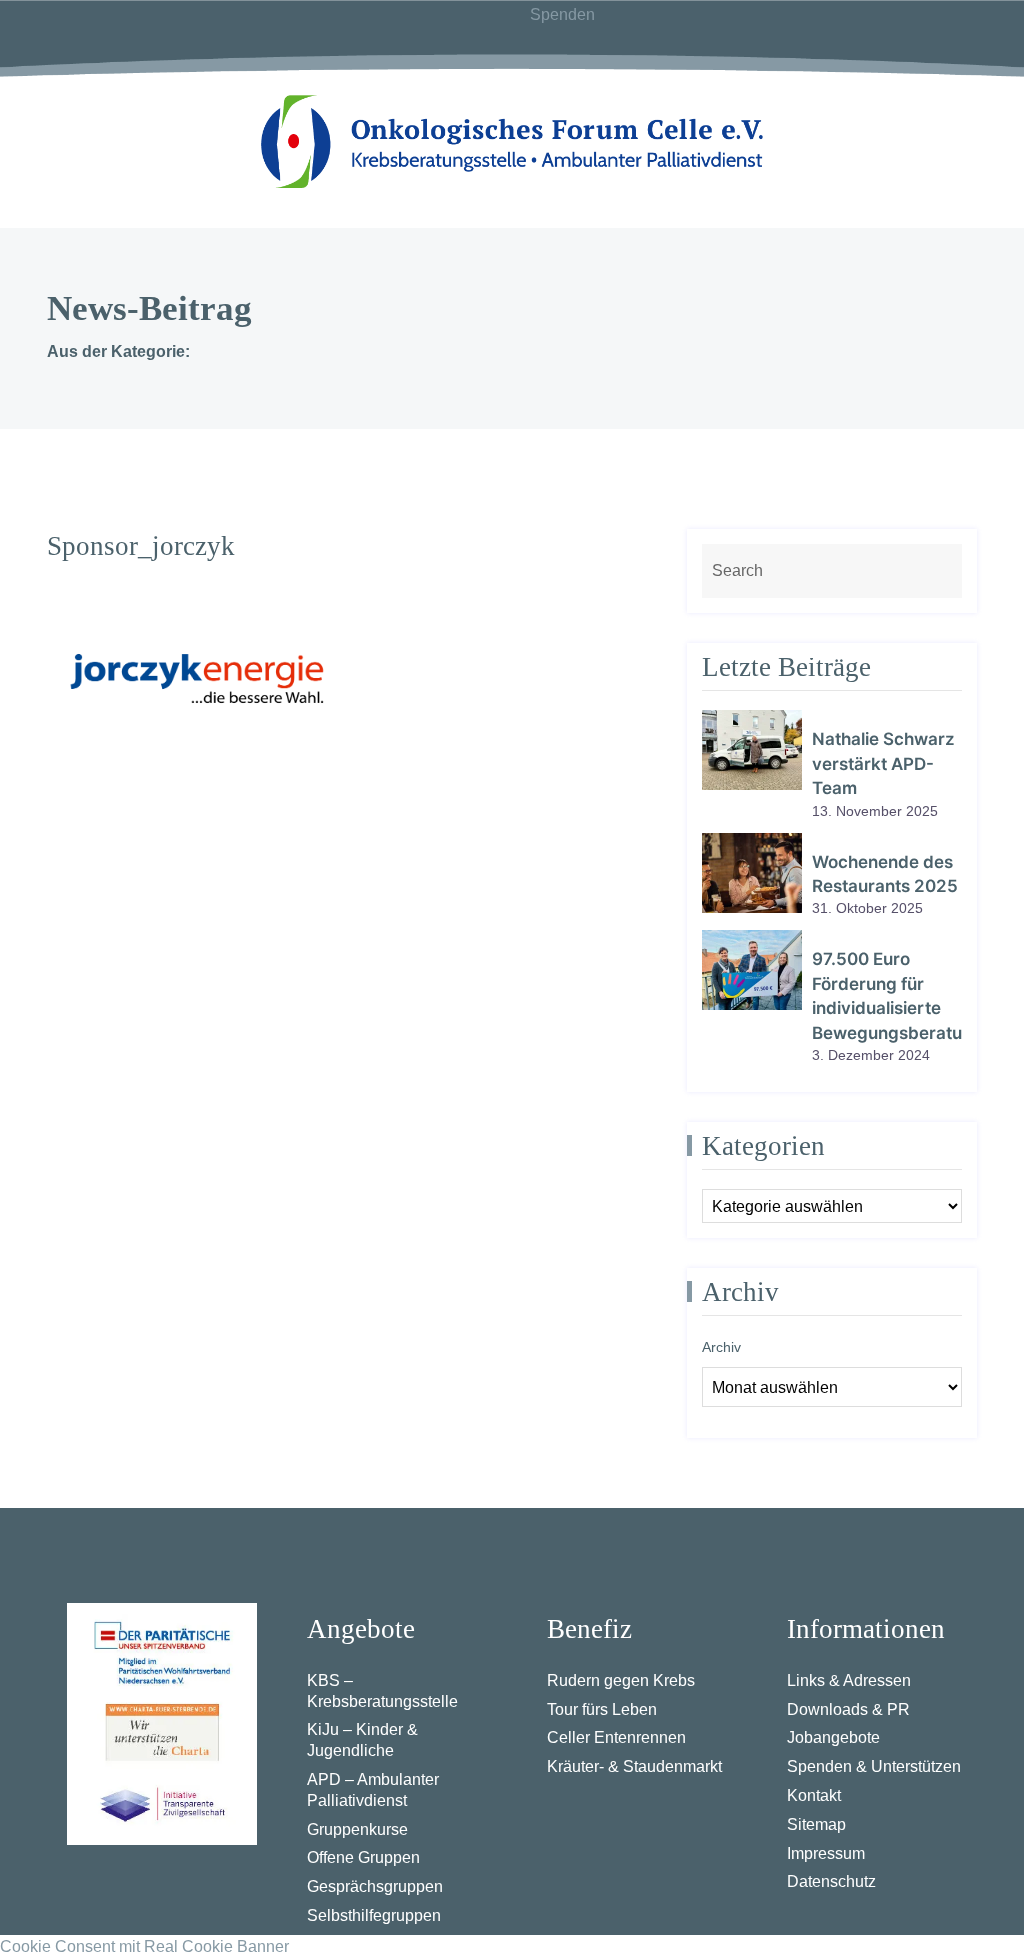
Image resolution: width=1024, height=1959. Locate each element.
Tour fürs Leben (602, 1709)
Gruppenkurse (357, 1829)
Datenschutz (831, 1881)
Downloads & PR (848, 1709)
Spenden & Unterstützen (874, 1766)
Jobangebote (833, 1737)
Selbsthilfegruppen (374, 1915)
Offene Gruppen (363, 1857)
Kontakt (814, 1795)
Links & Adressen (849, 1680)
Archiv (721, 1347)
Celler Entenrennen (616, 1737)
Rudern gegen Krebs (621, 1680)
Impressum (826, 1853)
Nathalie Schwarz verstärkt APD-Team (883, 763)
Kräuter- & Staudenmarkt (634, 1766)
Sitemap (816, 1824)
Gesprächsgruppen (375, 1886)
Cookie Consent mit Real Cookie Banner (144, 1946)
